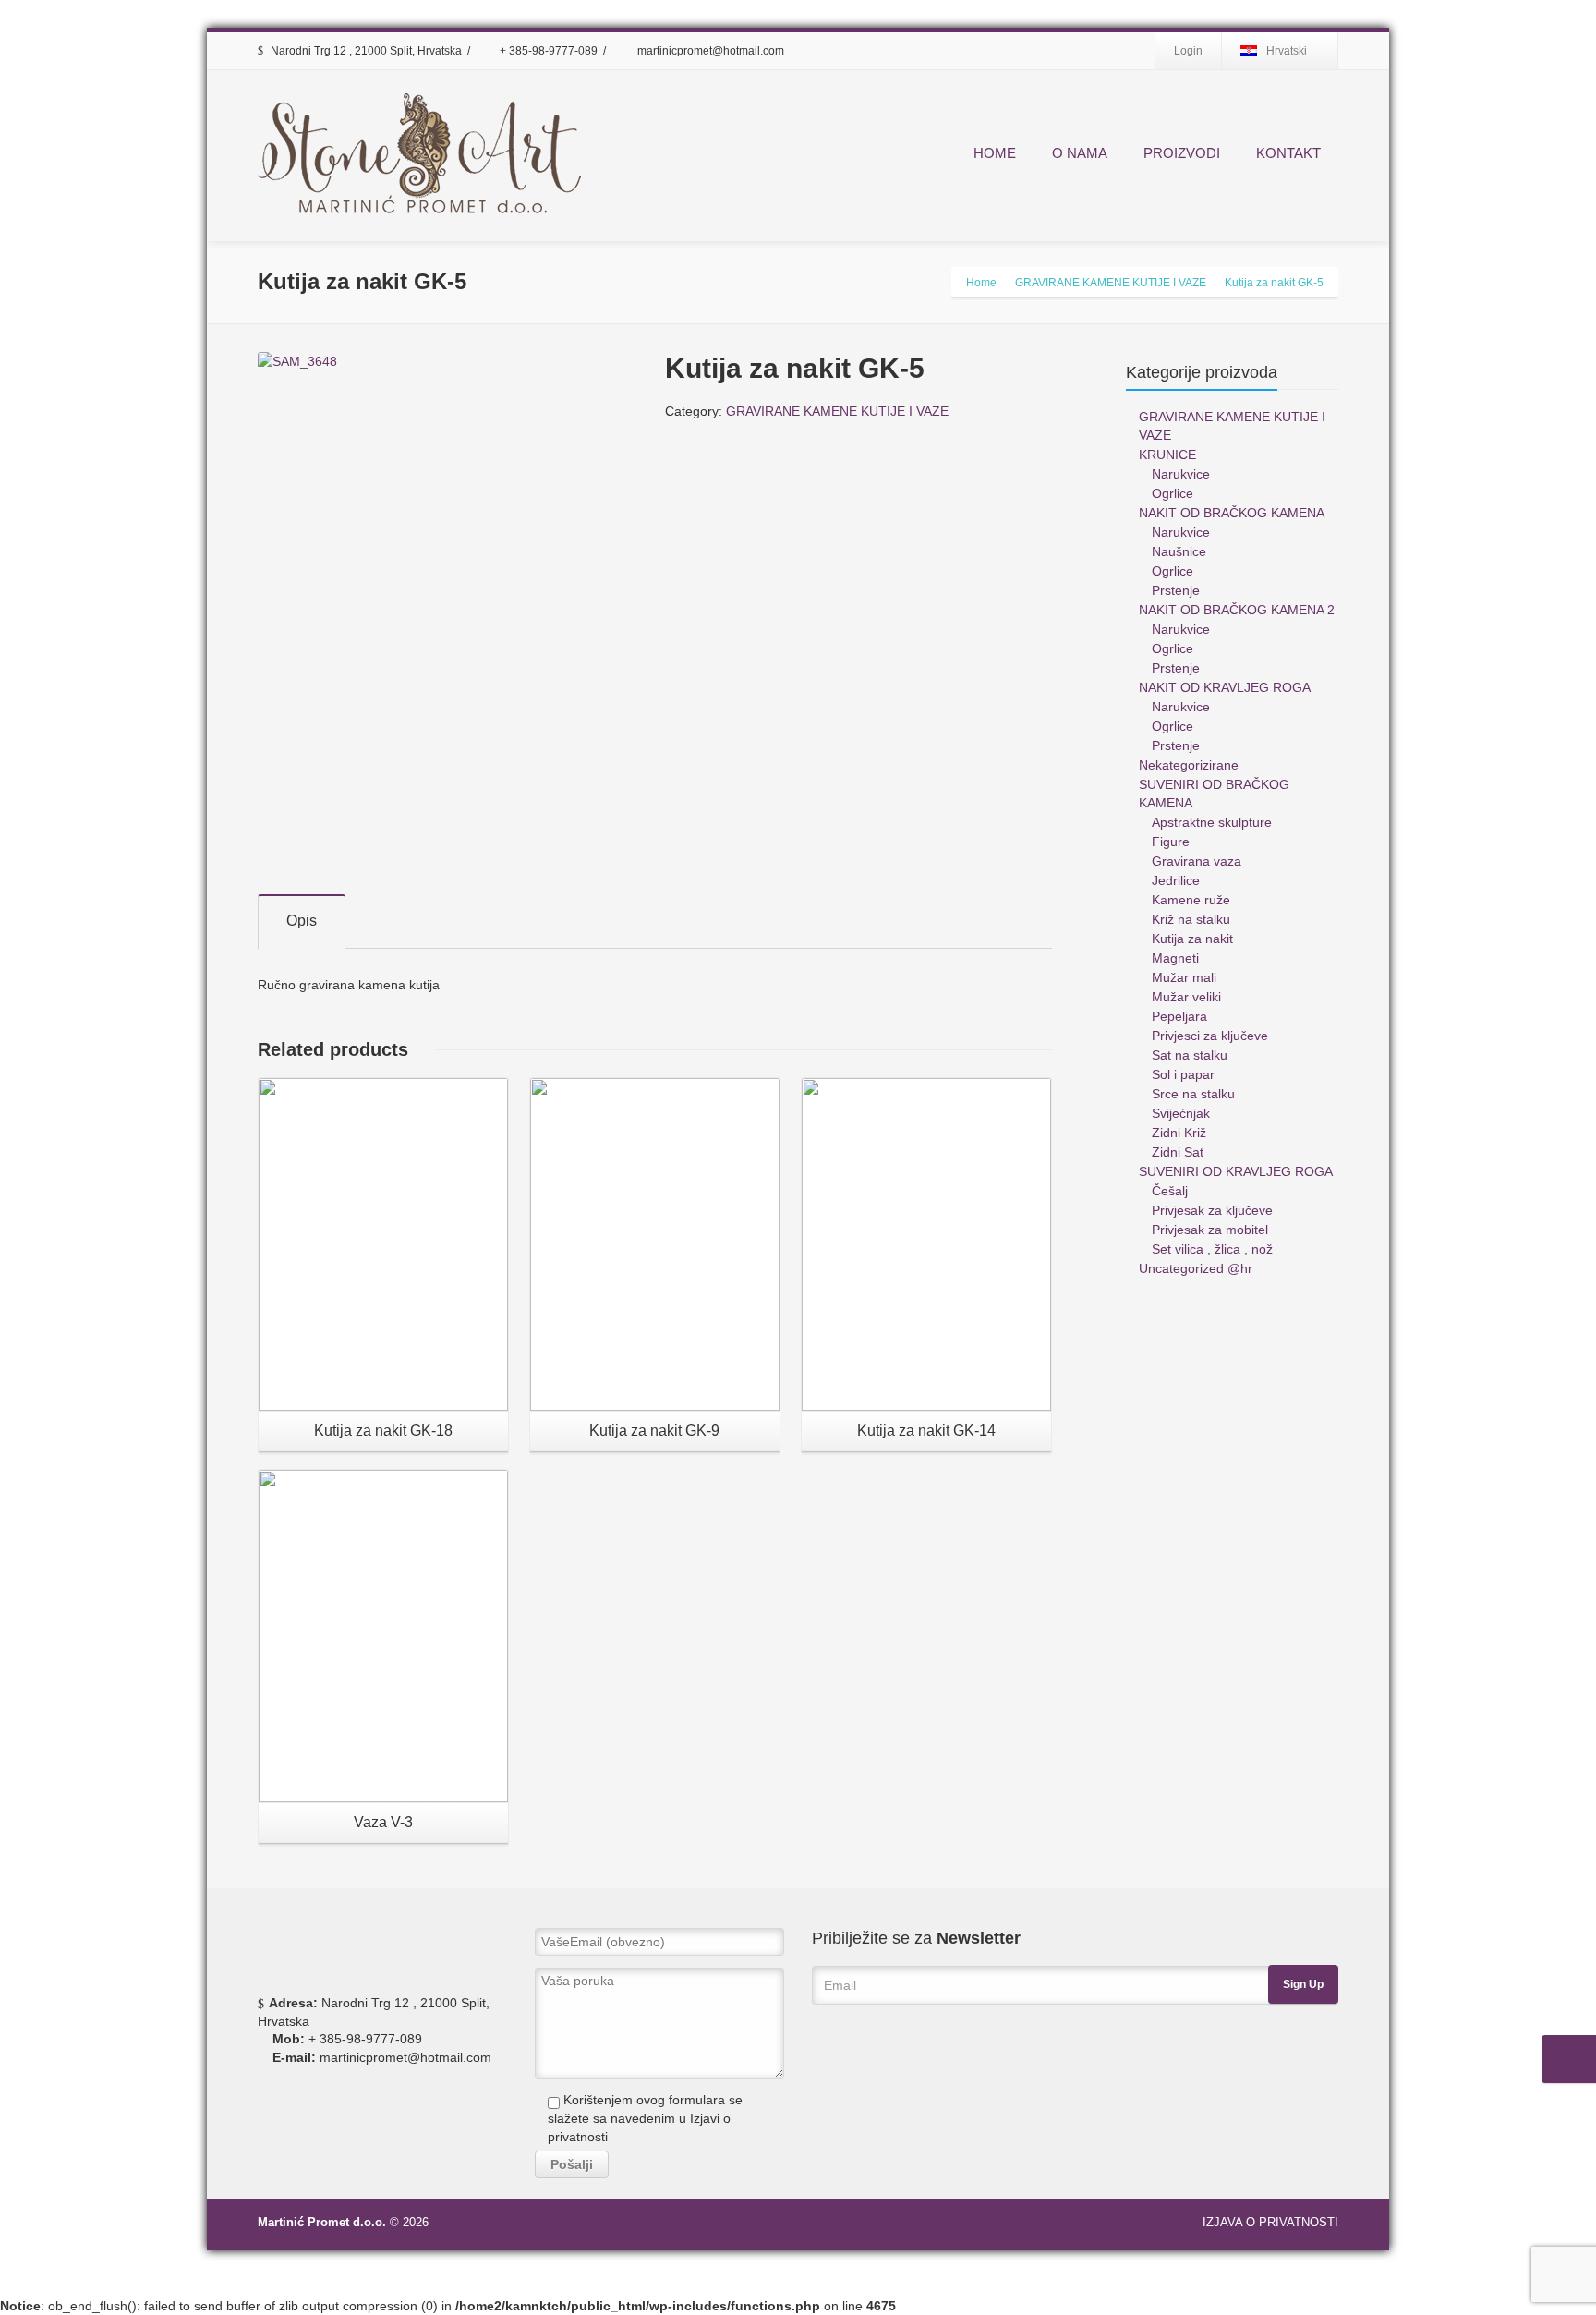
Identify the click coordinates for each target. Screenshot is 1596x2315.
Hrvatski (1287, 51)
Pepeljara (1179, 1016)
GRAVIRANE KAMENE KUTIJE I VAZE (837, 411)
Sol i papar (1183, 1074)
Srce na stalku (1193, 1094)
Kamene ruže (1191, 900)
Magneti (1175, 958)
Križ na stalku (1191, 919)
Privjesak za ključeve (1212, 1210)
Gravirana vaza (1197, 861)
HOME (995, 153)
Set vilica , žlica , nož (1212, 1249)
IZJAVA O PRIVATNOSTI (1270, 2222)
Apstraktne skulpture (1212, 822)
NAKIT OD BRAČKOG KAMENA (1232, 513)
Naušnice (1179, 551)
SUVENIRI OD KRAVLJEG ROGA (1236, 1171)
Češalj (1170, 1191)
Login (1188, 51)
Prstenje (1176, 590)
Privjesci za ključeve (1210, 1036)
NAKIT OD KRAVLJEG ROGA (1225, 687)
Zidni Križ (1179, 1133)
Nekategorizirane (1189, 765)
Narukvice (1181, 474)
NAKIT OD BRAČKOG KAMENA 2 (1237, 610)
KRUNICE (1167, 455)
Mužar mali (1184, 977)
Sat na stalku (1190, 1055)
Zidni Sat (1178, 1152)
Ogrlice (1173, 493)
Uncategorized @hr (1196, 1268)
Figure (1171, 842)
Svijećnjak (1181, 1113)
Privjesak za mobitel (1210, 1230)
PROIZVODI (1182, 153)
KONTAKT (1288, 153)
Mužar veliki (1186, 997)
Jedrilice (1176, 880)
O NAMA (1080, 153)
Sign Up (1303, 1984)
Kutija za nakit (1192, 939)
